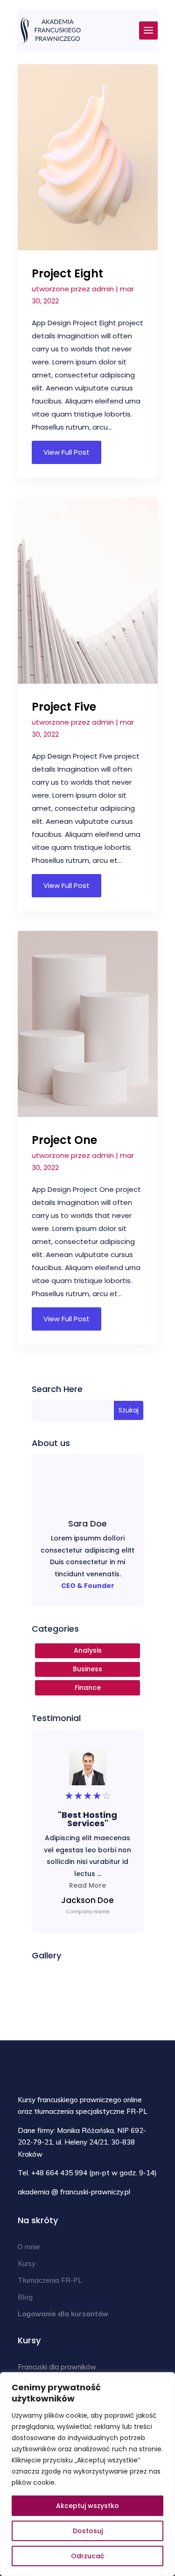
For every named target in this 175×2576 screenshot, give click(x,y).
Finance (88, 1688)
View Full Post (66, 452)
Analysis (88, 1650)
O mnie (29, 2247)
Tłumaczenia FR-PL (50, 2280)
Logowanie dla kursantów (63, 2314)
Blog (25, 2297)
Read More (87, 1885)
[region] (87, 2474)
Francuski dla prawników (57, 2367)
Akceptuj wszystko (87, 2506)
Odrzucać (87, 2556)
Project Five (64, 707)
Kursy (27, 2263)
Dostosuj (88, 2531)
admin (103, 289)
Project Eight (67, 273)
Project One (64, 1140)
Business (87, 1669)
